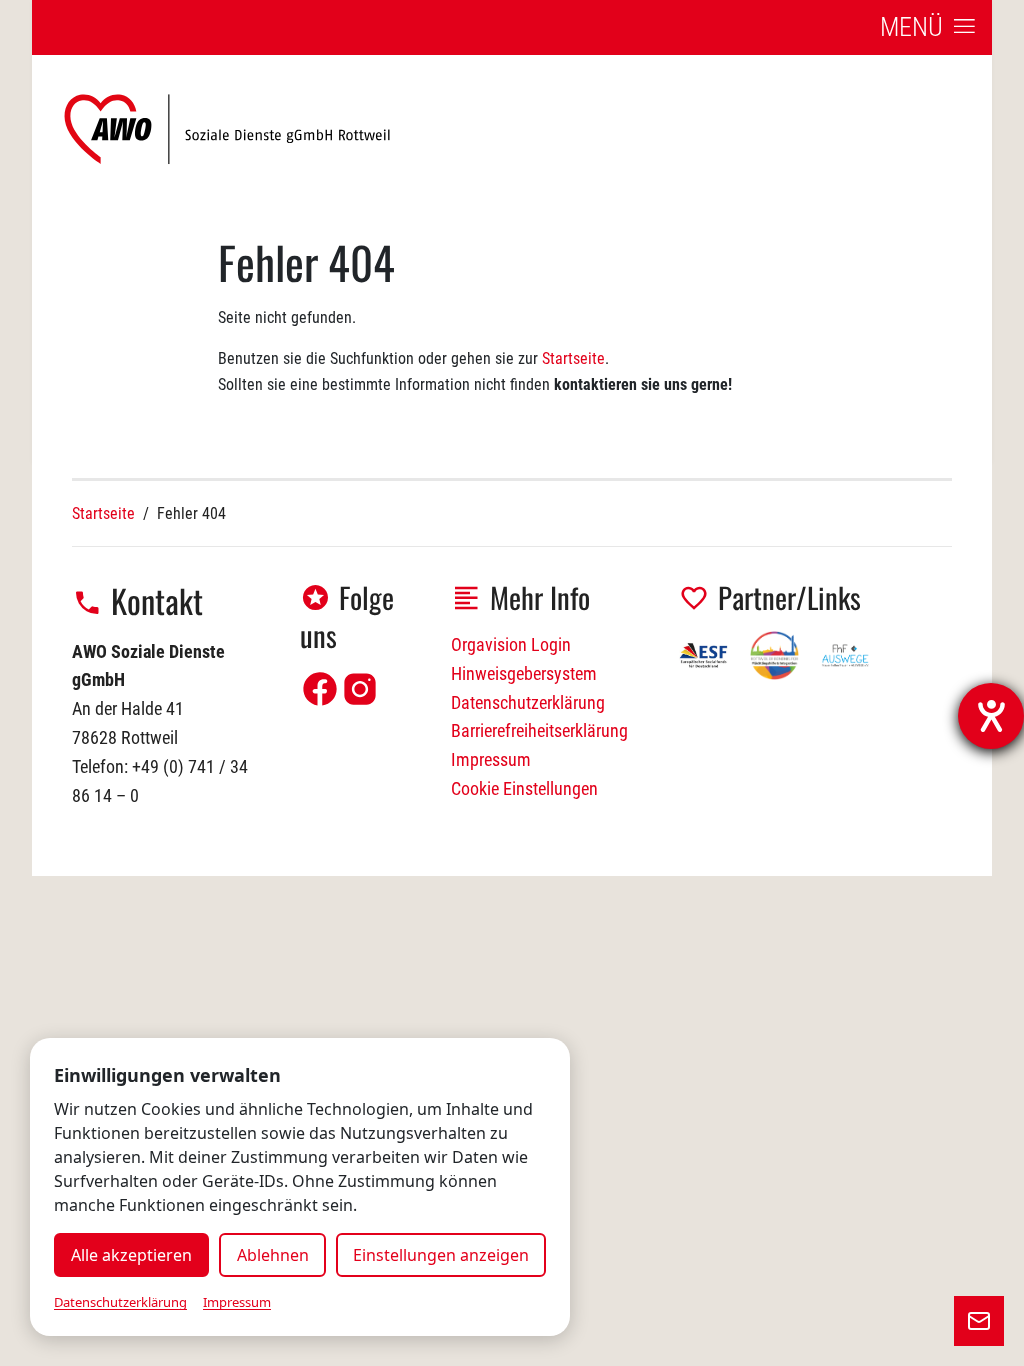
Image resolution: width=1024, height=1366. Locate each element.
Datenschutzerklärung (528, 702)
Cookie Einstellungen (524, 788)
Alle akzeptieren (131, 1255)
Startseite (573, 358)
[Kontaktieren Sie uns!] (979, 1321)
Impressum (491, 759)
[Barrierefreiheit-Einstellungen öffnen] (991, 716)
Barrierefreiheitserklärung (539, 730)
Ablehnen (273, 1255)
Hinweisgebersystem (524, 673)
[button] (928, 27)
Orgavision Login (511, 644)
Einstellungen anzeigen (441, 1255)
